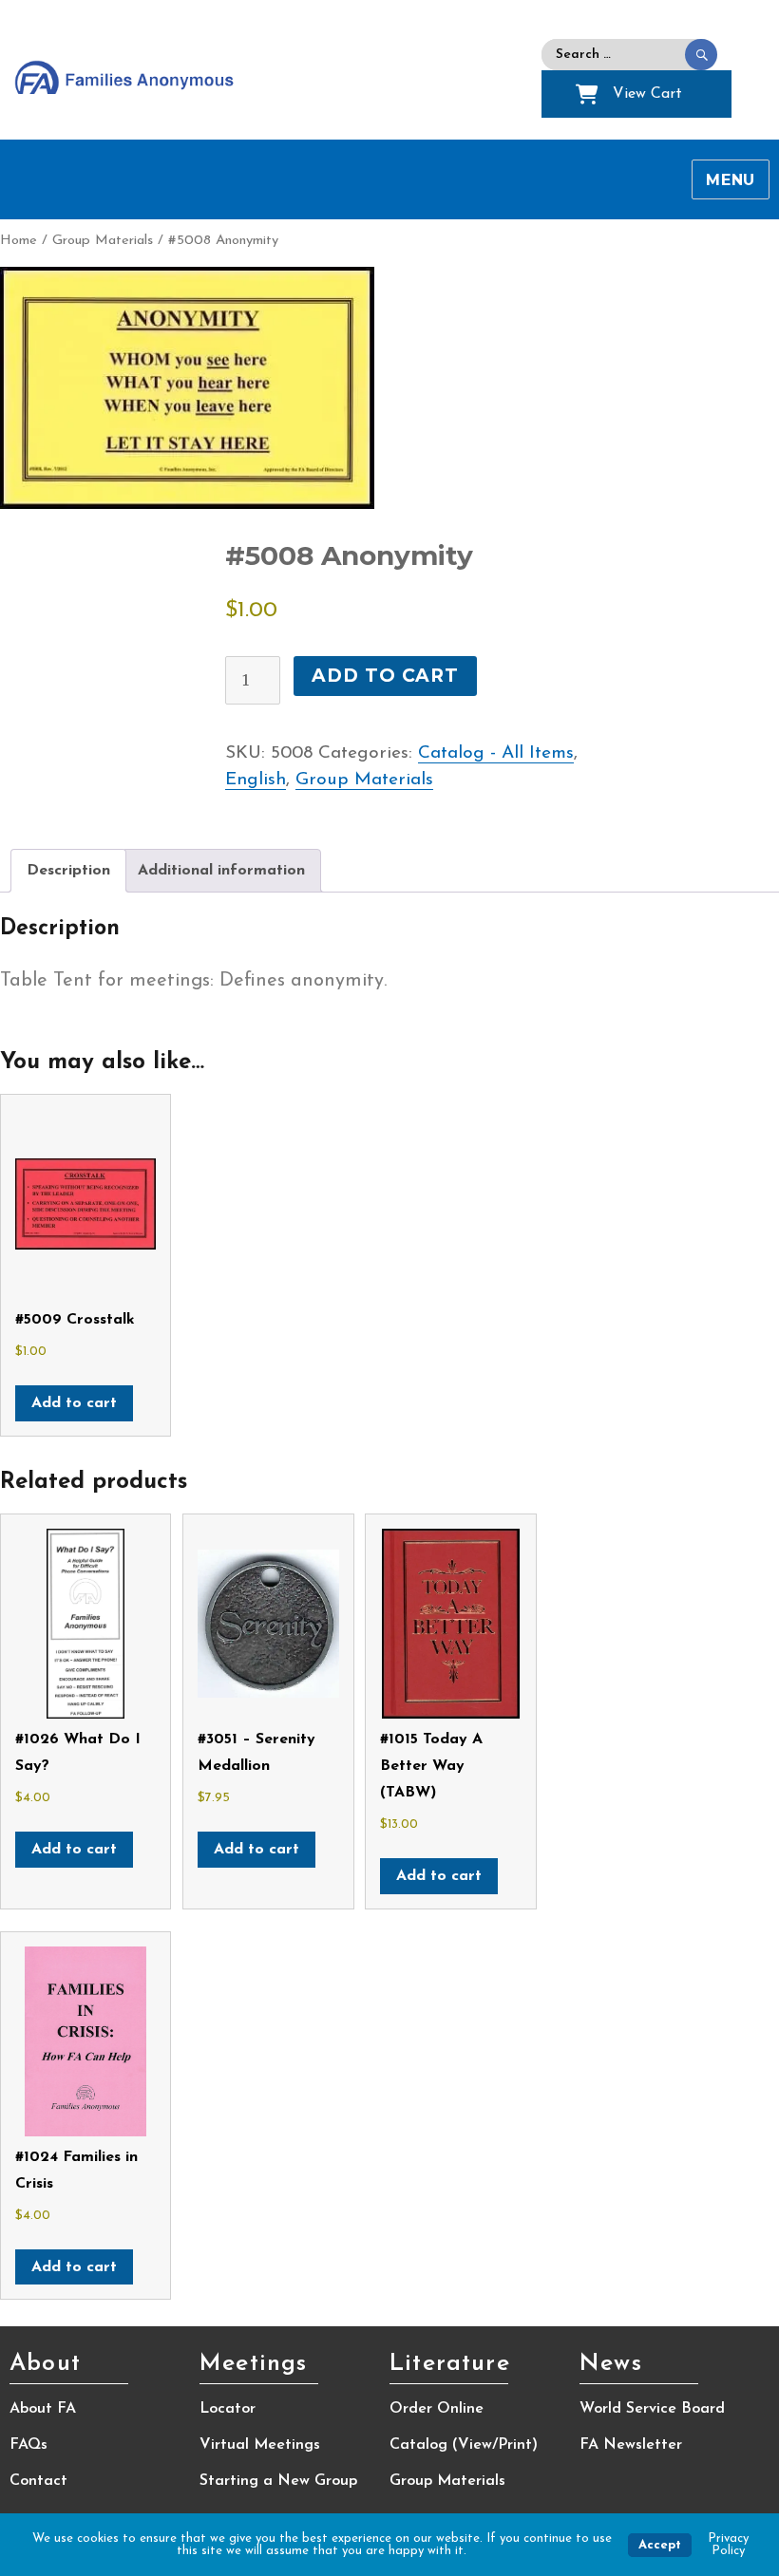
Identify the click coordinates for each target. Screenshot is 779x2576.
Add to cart (385, 676)
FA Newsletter (631, 2445)
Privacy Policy (728, 2545)
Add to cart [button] (74, 1403)
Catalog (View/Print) (464, 2445)
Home (19, 241)
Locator (228, 2409)
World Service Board (652, 2409)
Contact (38, 2481)
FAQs (28, 2445)
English (256, 780)
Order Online (437, 2409)
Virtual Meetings (260, 2445)
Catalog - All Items (496, 753)
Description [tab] (68, 871)
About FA (43, 2409)
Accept (660, 2545)
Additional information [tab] (221, 871)
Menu (731, 180)
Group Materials (103, 241)
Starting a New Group (278, 2481)
